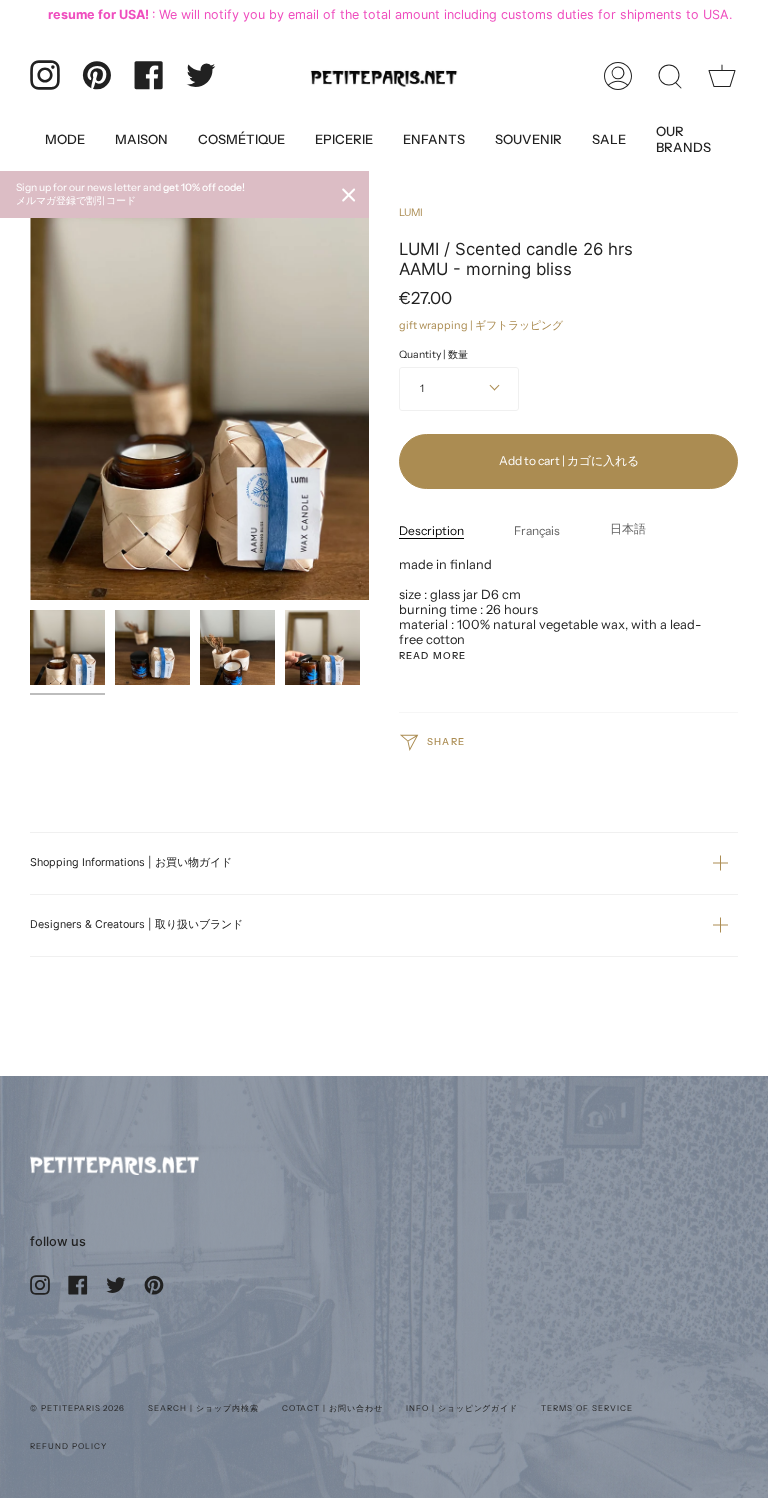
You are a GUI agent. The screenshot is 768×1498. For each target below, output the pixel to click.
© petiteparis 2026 (77, 1408)
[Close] (349, 195)
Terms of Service (586, 1408)
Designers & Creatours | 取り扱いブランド (136, 924)
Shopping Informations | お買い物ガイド (131, 862)
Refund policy (68, 1446)
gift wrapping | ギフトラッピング (481, 325)
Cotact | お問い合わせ (332, 1408)
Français (537, 530)
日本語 (628, 528)
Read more (432, 656)
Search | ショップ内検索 (203, 1408)
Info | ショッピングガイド (462, 1408)
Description (431, 530)
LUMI (411, 212)
